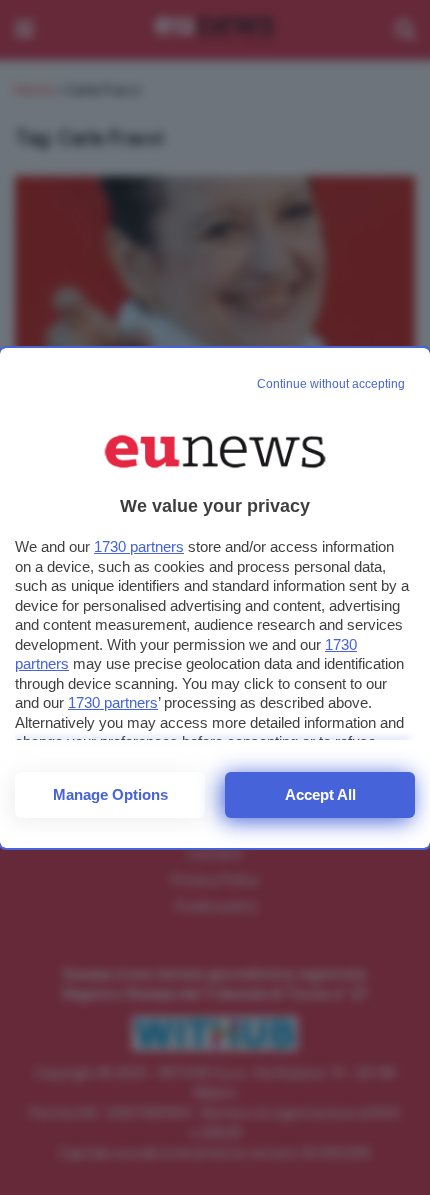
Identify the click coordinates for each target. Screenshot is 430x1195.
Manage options (110, 794)
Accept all (320, 794)
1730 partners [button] (139, 546)
